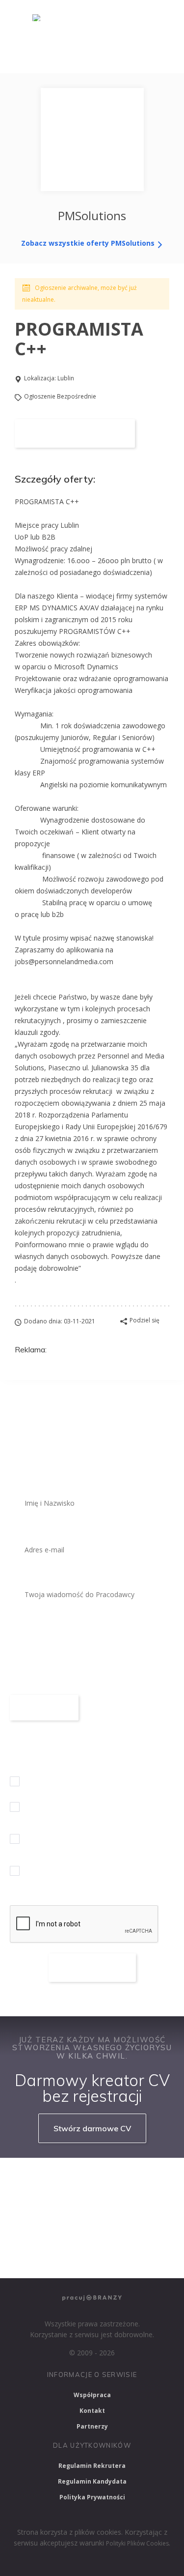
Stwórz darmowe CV (92, 2128)
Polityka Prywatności (92, 2497)
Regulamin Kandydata (92, 2481)
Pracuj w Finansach (125, 2205)
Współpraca (92, 2395)
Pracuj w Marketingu (47, 2258)
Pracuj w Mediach (102, 2232)
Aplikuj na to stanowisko (75, 433)
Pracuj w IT (137, 2179)
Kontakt (92, 2411)
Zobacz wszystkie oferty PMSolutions (89, 243)
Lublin (66, 378)
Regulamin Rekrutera (92, 2466)
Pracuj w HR (35, 2232)
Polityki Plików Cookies (137, 2543)
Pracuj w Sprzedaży (45, 2205)
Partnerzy (92, 2426)
